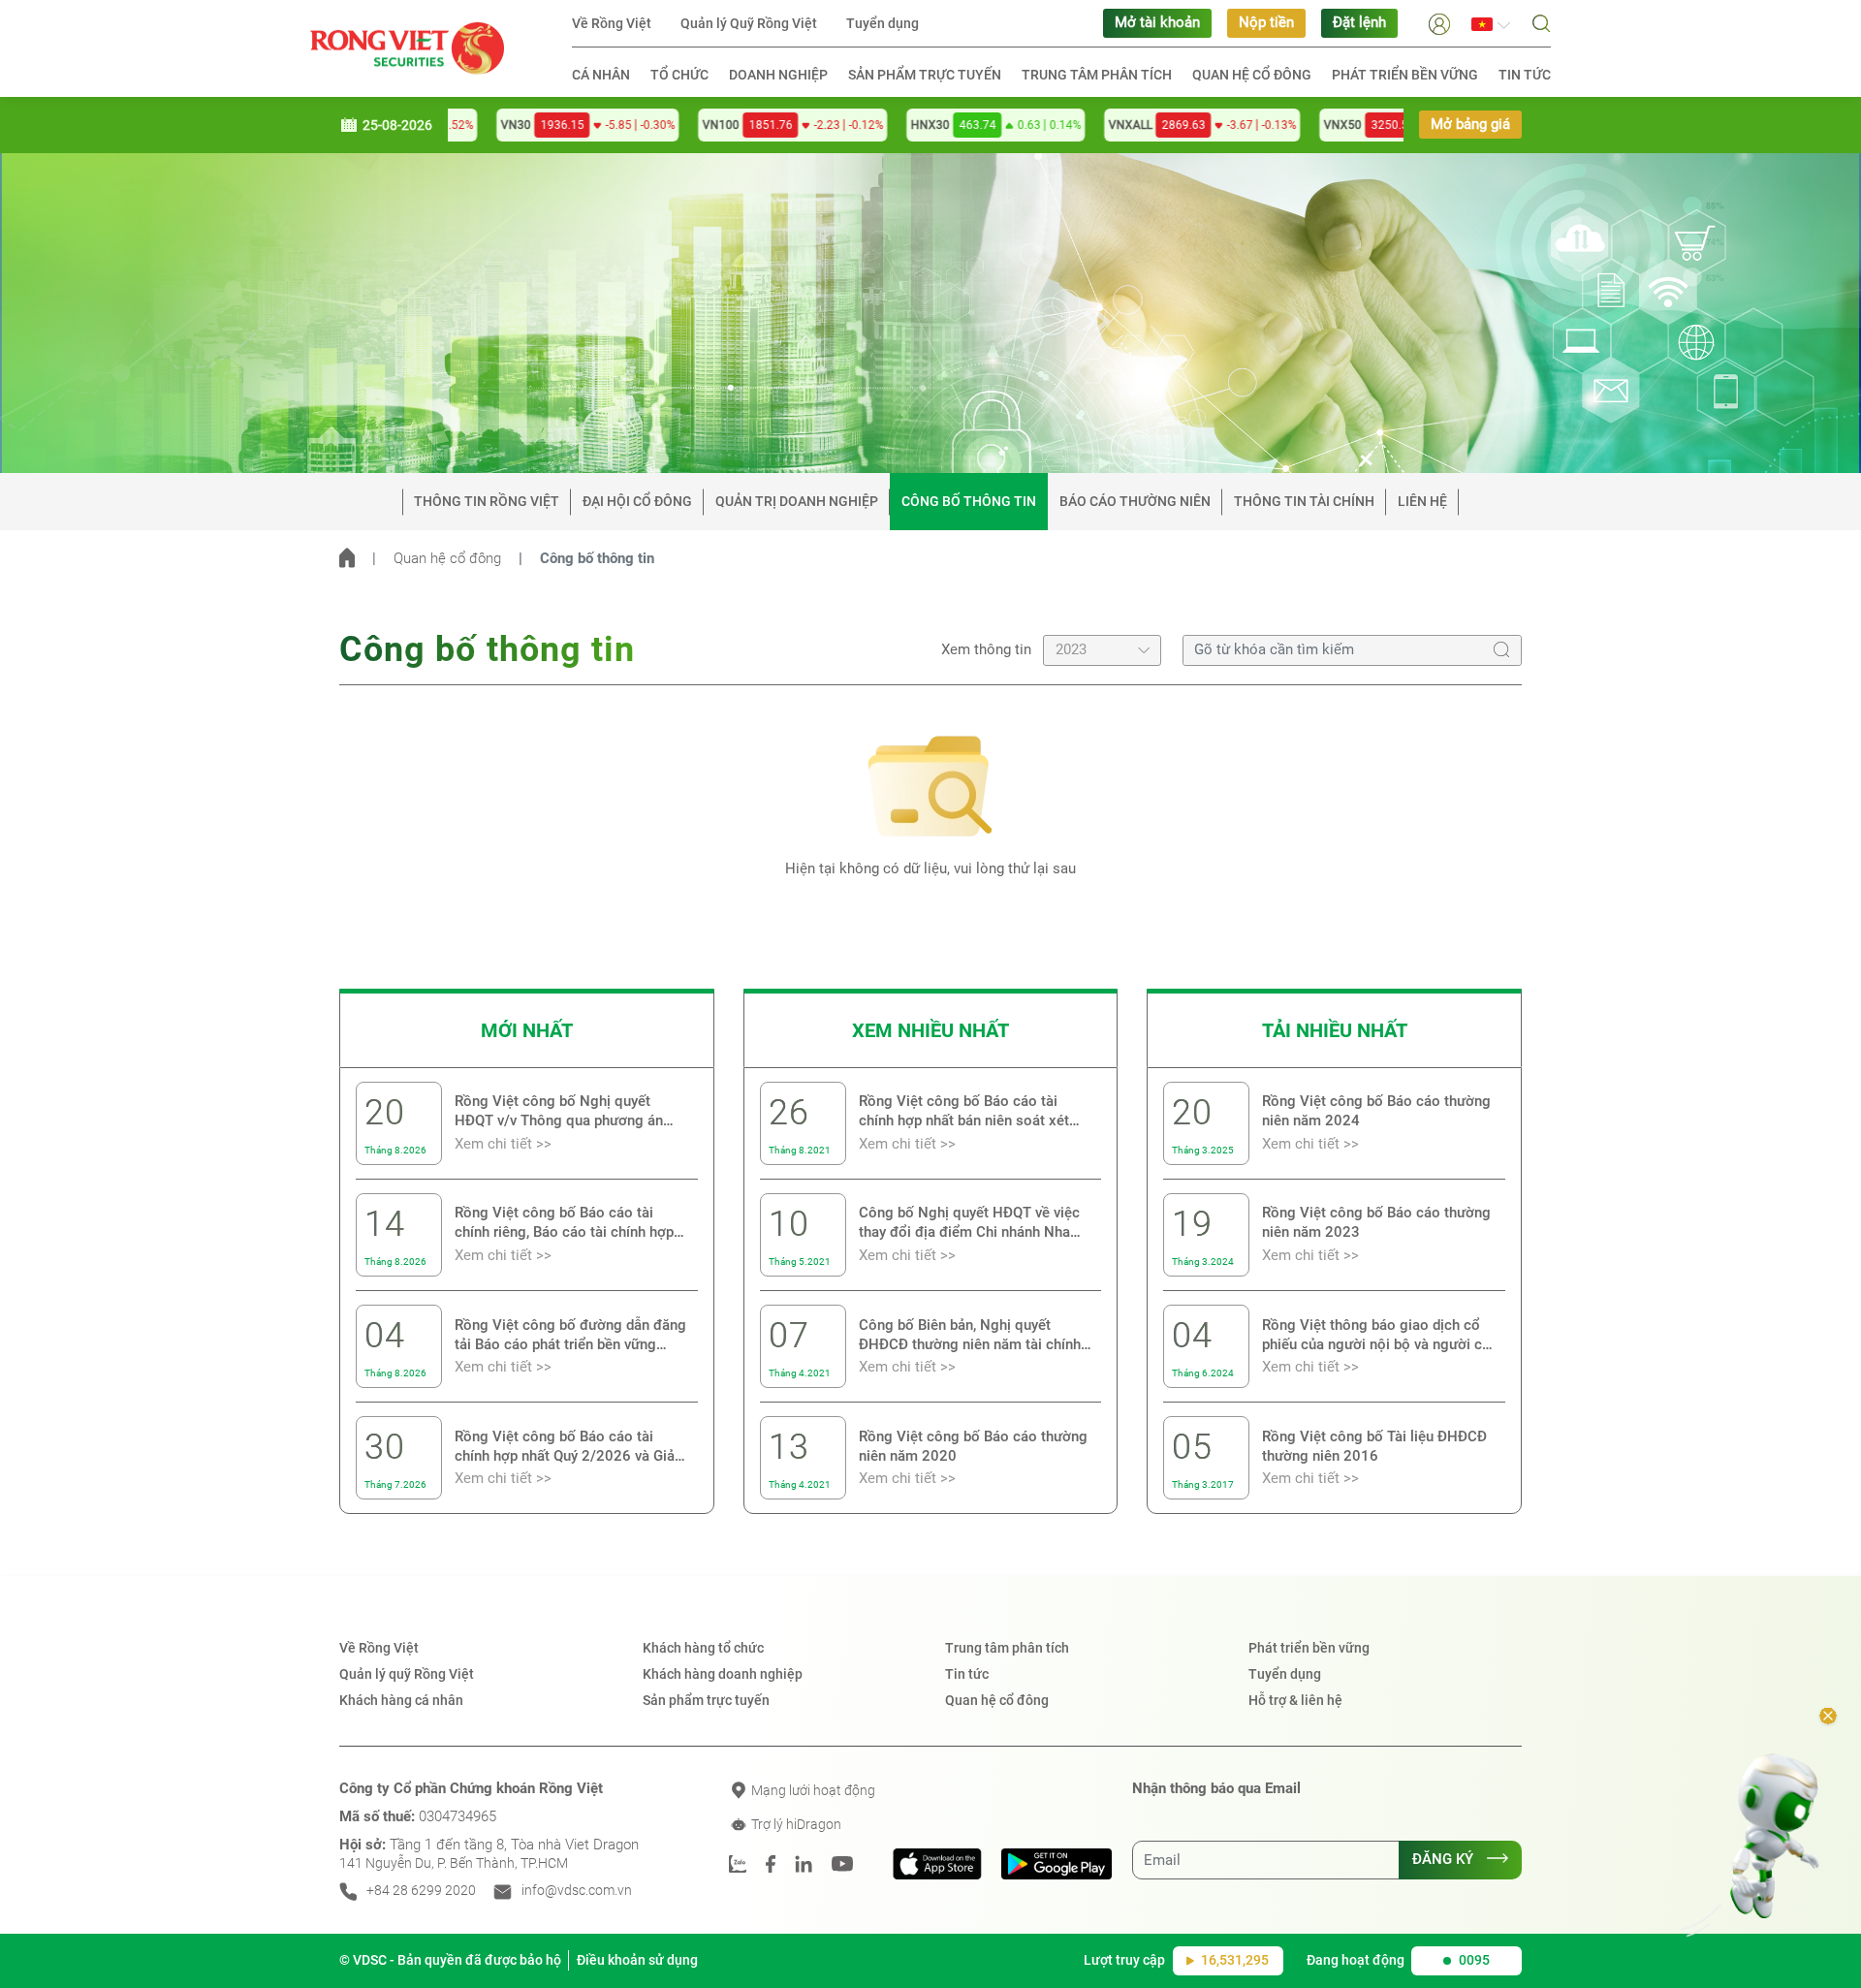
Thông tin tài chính (1304, 501)
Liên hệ (1422, 501)
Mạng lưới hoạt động (812, 1790)
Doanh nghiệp (778, 75)
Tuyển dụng (883, 23)
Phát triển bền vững (1405, 75)
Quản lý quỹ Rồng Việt (407, 1674)
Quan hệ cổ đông (1252, 75)
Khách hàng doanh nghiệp (723, 1674)
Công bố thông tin (969, 501)
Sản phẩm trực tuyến (925, 75)
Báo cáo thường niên (1135, 501)
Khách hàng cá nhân (401, 1700)
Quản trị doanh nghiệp (797, 501)
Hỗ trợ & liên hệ (1295, 1700)
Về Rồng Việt (612, 23)
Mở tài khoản (1157, 23)
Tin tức (1525, 75)
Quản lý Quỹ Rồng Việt (749, 23)
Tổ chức (679, 75)
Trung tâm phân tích (1097, 75)
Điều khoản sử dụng (637, 1960)
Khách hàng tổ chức (703, 1648)
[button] (1439, 23)
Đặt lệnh (1359, 23)
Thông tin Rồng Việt (487, 501)
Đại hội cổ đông (637, 501)
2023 (1071, 650)
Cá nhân (601, 75)
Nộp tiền (1266, 23)
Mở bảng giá (1470, 125)
